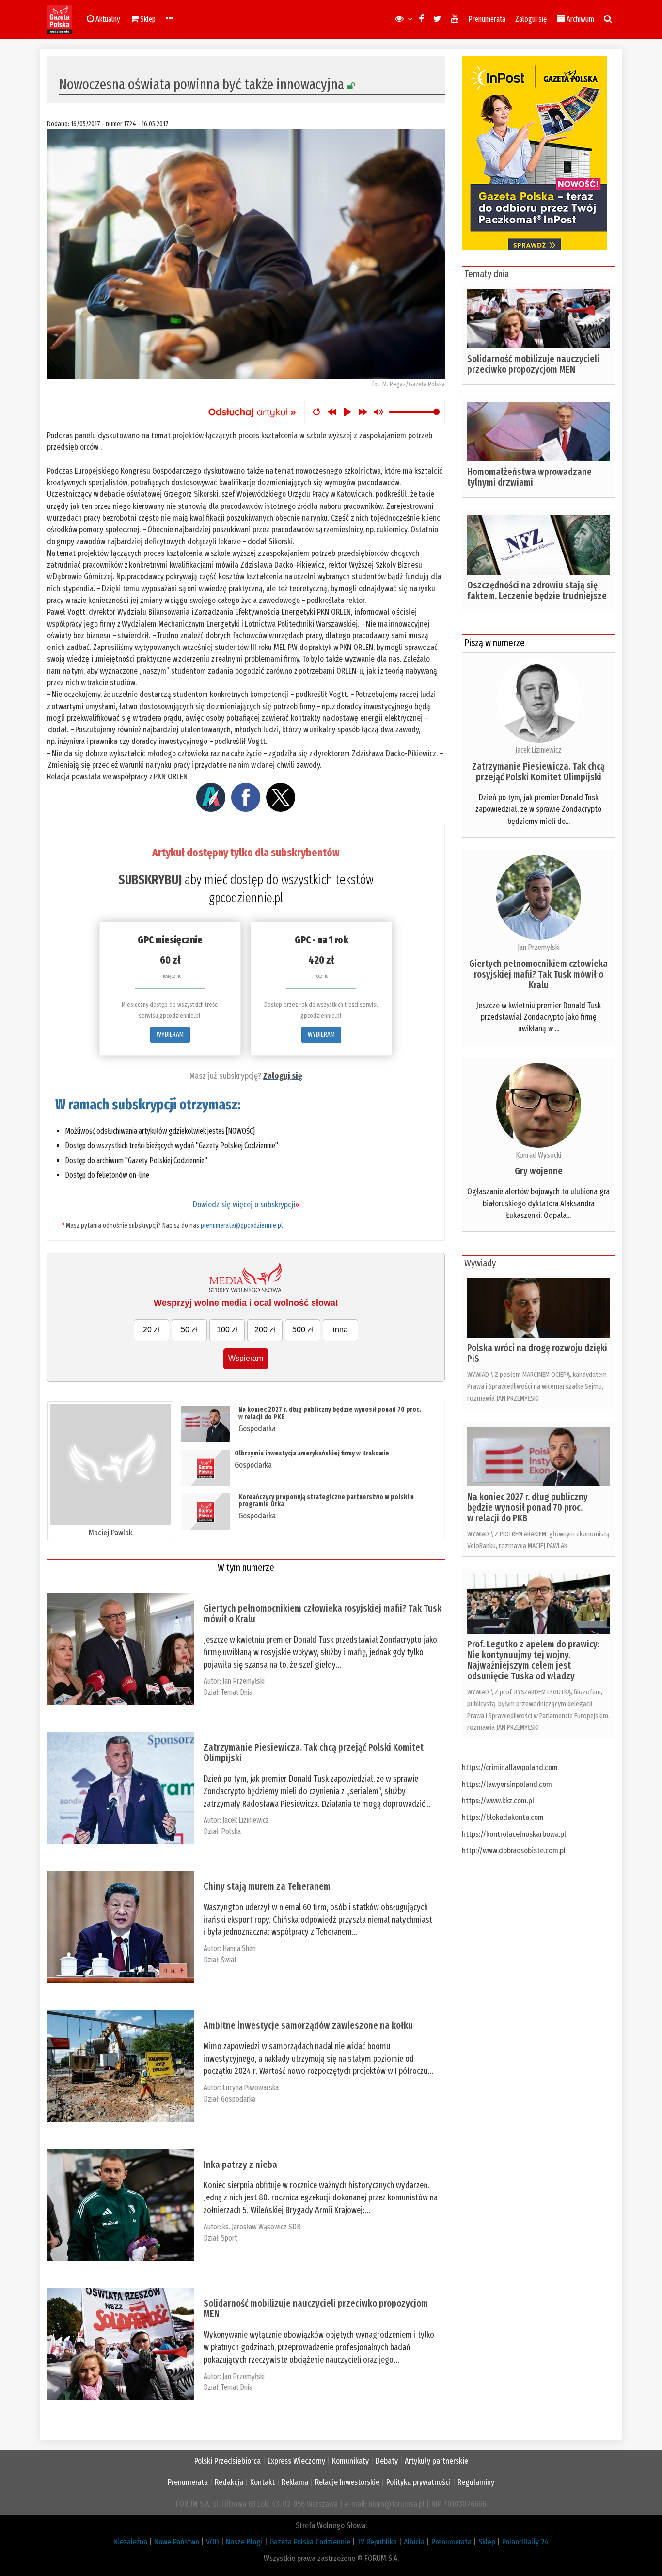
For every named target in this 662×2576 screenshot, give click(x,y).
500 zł (303, 1330)
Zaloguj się (531, 19)
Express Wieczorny (296, 2461)
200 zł (265, 1330)
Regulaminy (476, 2482)
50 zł (189, 1330)
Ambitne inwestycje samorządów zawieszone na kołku (308, 2025)
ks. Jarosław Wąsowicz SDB (262, 2227)
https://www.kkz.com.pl (498, 1801)
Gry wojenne (539, 1171)
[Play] (347, 412)
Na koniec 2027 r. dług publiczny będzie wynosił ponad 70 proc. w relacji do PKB (330, 1413)
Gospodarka (257, 1429)
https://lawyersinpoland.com (507, 1784)
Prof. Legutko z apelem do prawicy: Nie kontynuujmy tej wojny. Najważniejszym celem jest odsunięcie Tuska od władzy (533, 1660)
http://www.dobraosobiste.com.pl (514, 1851)
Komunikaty (350, 2461)
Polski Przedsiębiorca (228, 2461)
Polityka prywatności (418, 2482)
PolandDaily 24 (525, 2542)
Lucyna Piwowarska (251, 2088)
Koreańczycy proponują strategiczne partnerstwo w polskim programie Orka (326, 1501)
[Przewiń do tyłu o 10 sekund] (332, 412)
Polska (231, 1831)
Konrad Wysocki (538, 1155)
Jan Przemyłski (244, 1681)
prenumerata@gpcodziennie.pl (242, 1225)
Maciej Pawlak (110, 1533)
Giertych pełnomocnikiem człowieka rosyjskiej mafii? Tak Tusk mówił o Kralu (323, 1613)
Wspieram (246, 1358)
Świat (229, 1960)
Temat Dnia (237, 1692)
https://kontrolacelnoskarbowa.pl (514, 1834)
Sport (229, 2238)
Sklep (487, 2542)
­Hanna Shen (239, 1949)
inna (340, 1330)
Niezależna (130, 2542)
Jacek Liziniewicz (246, 1820)
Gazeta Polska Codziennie (310, 2542)
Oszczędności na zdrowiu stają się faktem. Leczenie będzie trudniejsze (537, 590)
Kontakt (262, 2482)
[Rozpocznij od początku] (316, 412)
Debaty (387, 2461)
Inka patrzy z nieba (240, 2165)
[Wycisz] (378, 412)
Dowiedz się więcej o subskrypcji (246, 1205)
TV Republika (377, 2542)
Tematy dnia (487, 274)
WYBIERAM (170, 1035)
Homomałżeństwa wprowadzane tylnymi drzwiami (529, 477)
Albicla (414, 2542)
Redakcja (229, 2482)
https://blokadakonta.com (503, 1817)
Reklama (295, 2482)
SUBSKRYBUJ (150, 880)
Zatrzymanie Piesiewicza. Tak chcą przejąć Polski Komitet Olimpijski (314, 1753)
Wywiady (480, 1263)
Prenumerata (487, 19)
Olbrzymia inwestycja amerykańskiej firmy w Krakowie (312, 1453)
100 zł (227, 1330)
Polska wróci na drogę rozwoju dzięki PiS (537, 1353)
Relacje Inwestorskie (347, 2482)
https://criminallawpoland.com (510, 1767)
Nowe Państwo (177, 2542)
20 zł (151, 1330)
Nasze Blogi (244, 2542)
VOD (213, 2542)
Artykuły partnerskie (436, 2461)
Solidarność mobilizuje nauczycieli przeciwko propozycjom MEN (316, 2308)
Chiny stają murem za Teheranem (267, 1886)
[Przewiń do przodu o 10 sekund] (363, 412)
